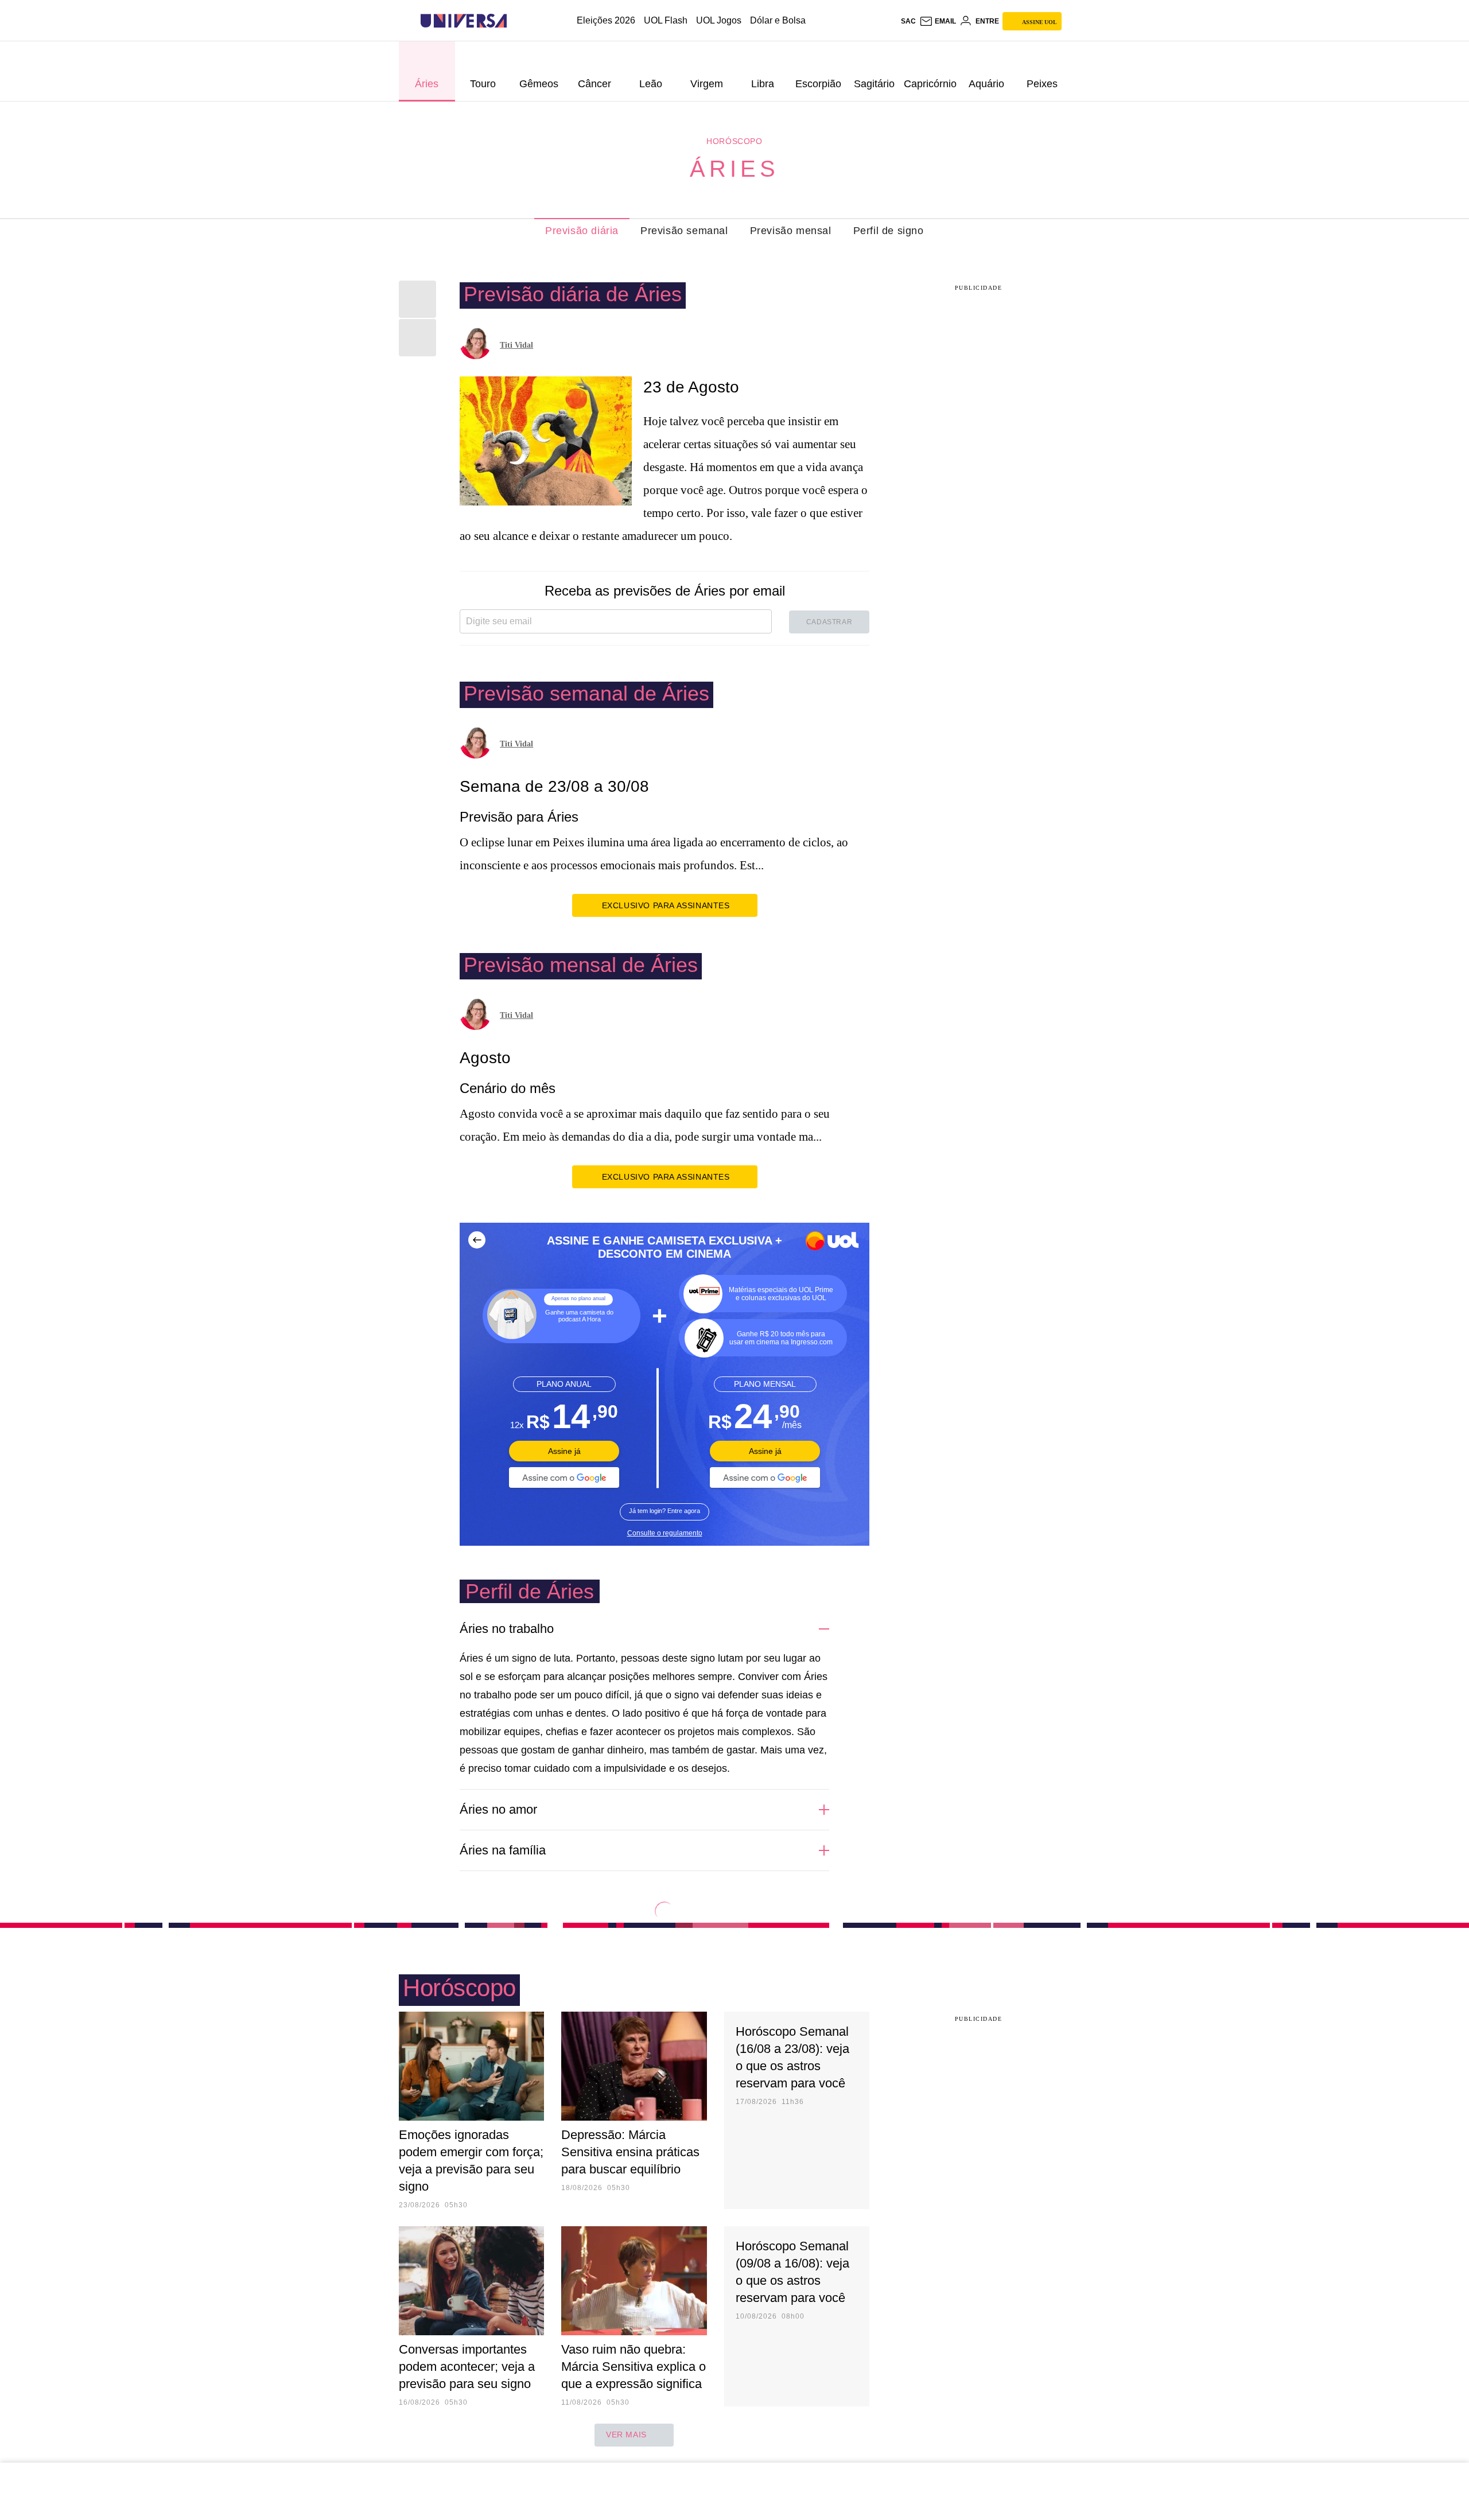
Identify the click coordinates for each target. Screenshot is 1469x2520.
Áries (734, 169)
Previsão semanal (684, 231)
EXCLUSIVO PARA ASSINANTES (666, 905)
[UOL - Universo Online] (517, 21)
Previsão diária (582, 231)
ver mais (626, 2435)
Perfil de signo (889, 231)
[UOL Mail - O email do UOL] (938, 21)
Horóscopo (734, 141)
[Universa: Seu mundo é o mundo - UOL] (464, 21)
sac (908, 21)
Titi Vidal (516, 345)
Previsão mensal (791, 231)
